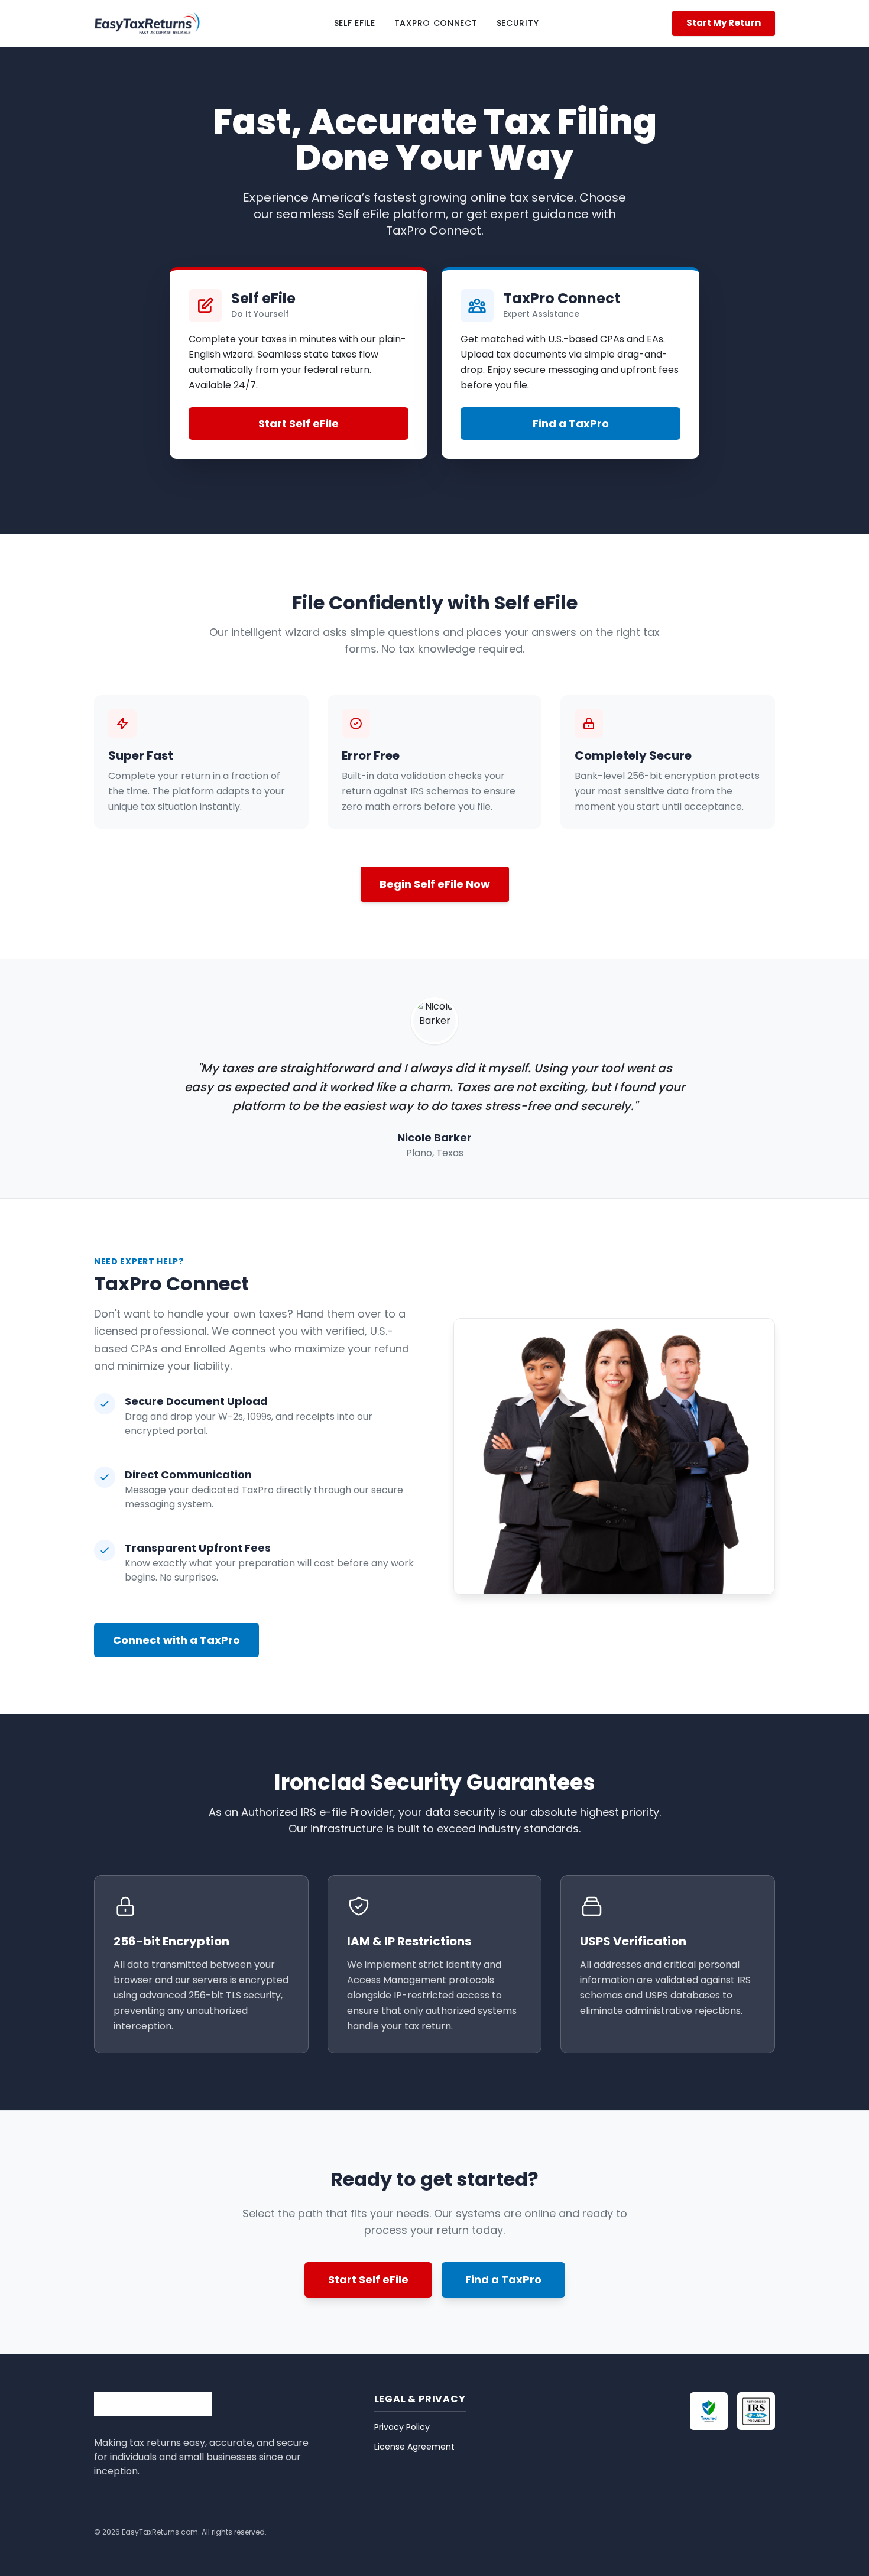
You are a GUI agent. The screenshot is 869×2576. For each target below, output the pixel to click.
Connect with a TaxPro (176, 1640)
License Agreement (414, 2447)
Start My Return (724, 23)
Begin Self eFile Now (435, 884)
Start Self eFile (299, 424)
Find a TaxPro (571, 424)
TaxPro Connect (436, 23)
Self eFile (355, 23)
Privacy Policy (402, 2427)
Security (518, 23)
